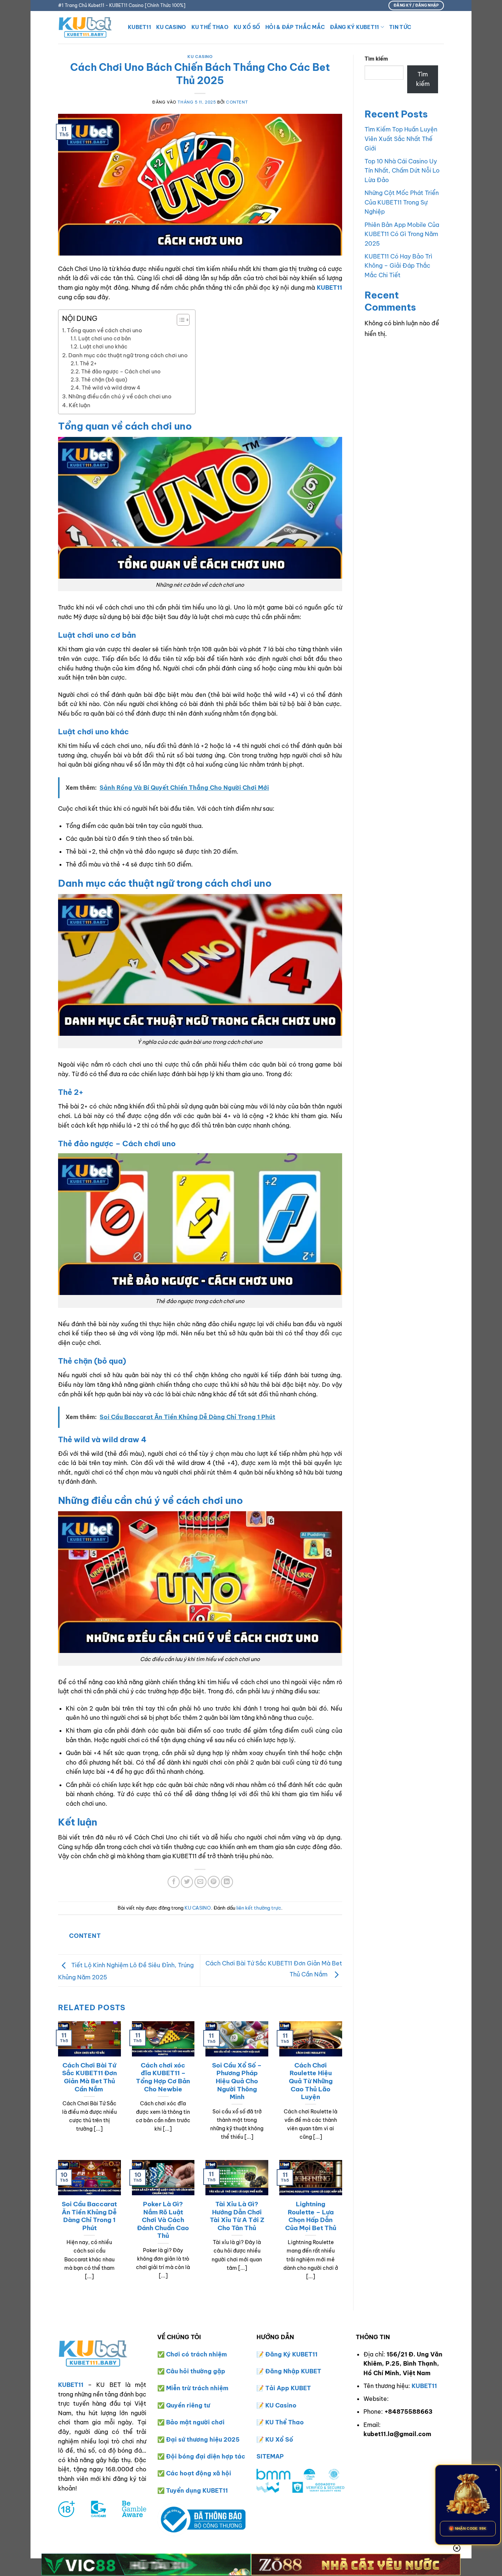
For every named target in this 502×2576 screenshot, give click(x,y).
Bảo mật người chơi (195, 2422)
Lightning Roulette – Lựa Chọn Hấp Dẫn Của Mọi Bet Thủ (311, 2216)
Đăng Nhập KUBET (293, 2371)
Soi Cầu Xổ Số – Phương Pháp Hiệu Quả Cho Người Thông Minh (237, 2081)
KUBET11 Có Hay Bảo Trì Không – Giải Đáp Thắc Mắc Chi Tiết (398, 266)
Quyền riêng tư (188, 2405)
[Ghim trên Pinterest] (214, 1882)
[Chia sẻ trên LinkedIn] (227, 1882)
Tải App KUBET (288, 2388)
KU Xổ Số (279, 2439)
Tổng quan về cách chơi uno (105, 330)
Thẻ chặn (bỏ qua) (104, 380)
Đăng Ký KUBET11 (354, 27)
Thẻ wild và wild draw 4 (111, 388)
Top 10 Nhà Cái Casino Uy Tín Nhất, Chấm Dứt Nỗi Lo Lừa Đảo (402, 171)
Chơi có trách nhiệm (196, 2354)
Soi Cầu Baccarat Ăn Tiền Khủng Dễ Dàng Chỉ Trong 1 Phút (89, 2216)
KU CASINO (171, 27)
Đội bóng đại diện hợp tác (206, 2456)
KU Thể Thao (285, 2422)
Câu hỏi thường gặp (196, 2371)
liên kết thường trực (259, 1908)
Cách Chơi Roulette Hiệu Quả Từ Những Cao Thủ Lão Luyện (311, 2081)
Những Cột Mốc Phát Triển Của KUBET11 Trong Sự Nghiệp (402, 202)
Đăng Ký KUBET (289, 2354)
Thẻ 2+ (88, 363)
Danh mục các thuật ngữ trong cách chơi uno (128, 355)
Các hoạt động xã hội (199, 2473)
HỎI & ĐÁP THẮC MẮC (295, 27)
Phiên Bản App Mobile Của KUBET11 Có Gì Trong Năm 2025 (402, 234)
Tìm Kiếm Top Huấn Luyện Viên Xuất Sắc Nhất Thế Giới (401, 139)
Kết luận (80, 405)
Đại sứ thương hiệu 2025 (203, 2439)
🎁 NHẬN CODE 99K (468, 2528)
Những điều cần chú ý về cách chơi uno (120, 396)
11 (315, 2354)
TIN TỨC (400, 27)
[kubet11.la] (87, 27)
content (237, 102)
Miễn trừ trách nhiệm (197, 2388)
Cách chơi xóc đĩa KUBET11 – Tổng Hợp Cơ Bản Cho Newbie (163, 2077)
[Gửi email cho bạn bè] (200, 1882)
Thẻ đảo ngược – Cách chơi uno (121, 372)
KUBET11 (139, 27)
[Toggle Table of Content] (180, 320)
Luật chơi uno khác (104, 347)
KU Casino (281, 2405)
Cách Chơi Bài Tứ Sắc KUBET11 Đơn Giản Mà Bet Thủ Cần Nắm (89, 2077)
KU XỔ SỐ (247, 27)
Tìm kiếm (376, 59)
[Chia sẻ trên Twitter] (187, 1882)
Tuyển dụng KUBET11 (197, 2490)
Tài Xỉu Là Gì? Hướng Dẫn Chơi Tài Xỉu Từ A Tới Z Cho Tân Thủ (237, 2216)
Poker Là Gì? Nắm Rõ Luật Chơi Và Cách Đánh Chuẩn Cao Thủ (163, 2220)
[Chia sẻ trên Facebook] (174, 1882)
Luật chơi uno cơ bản (105, 339)
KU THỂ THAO (210, 27)
